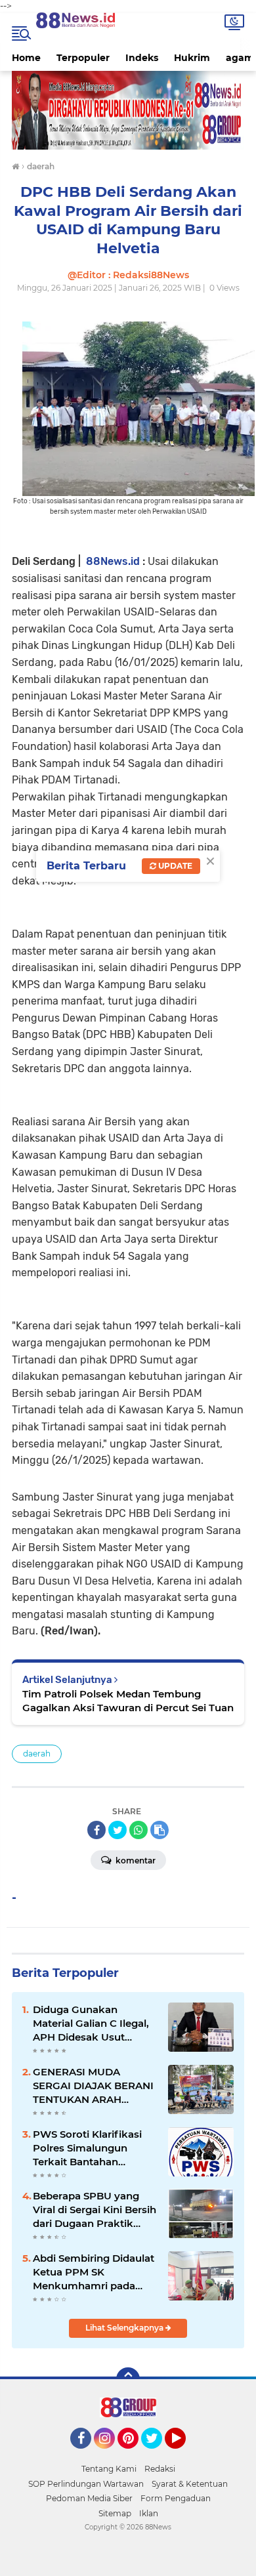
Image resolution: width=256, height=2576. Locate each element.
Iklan (149, 2513)
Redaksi (160, 2469)
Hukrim (192, 58)
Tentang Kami (109, 2469)
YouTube (184, 2455)
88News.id (113, 561)
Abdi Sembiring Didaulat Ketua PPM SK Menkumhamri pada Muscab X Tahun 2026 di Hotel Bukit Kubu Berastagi (94, 2272)
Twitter (158, 2455)
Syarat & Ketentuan (190, 2484)
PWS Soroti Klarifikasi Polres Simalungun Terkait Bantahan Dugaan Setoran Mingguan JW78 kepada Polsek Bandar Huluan (94, 2148)
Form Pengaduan (176, 2498)
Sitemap (115, 2513)
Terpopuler (83, 58)
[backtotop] (128, 2379)
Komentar (135, 1860)
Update (174, 866)
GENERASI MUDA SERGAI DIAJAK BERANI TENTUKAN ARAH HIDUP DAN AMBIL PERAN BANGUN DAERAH (93, 2086)
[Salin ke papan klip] (160, 1830)
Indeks (142, 58)
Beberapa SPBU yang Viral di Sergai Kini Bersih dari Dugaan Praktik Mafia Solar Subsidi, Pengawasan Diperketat (95, 2210)
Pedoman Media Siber (89, 2498)
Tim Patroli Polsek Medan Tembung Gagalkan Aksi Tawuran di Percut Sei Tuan (128, 1701)
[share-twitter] (117, 1830)
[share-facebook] (96, 1830)
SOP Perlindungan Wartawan (86, 2484)
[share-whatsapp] (139, 1830)
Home (26, 58)
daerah (37, 1754)
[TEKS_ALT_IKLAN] (128, 110)
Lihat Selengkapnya (125, 2328)
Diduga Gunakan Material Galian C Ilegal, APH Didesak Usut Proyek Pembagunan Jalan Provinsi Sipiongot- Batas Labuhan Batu (95, 2024)
